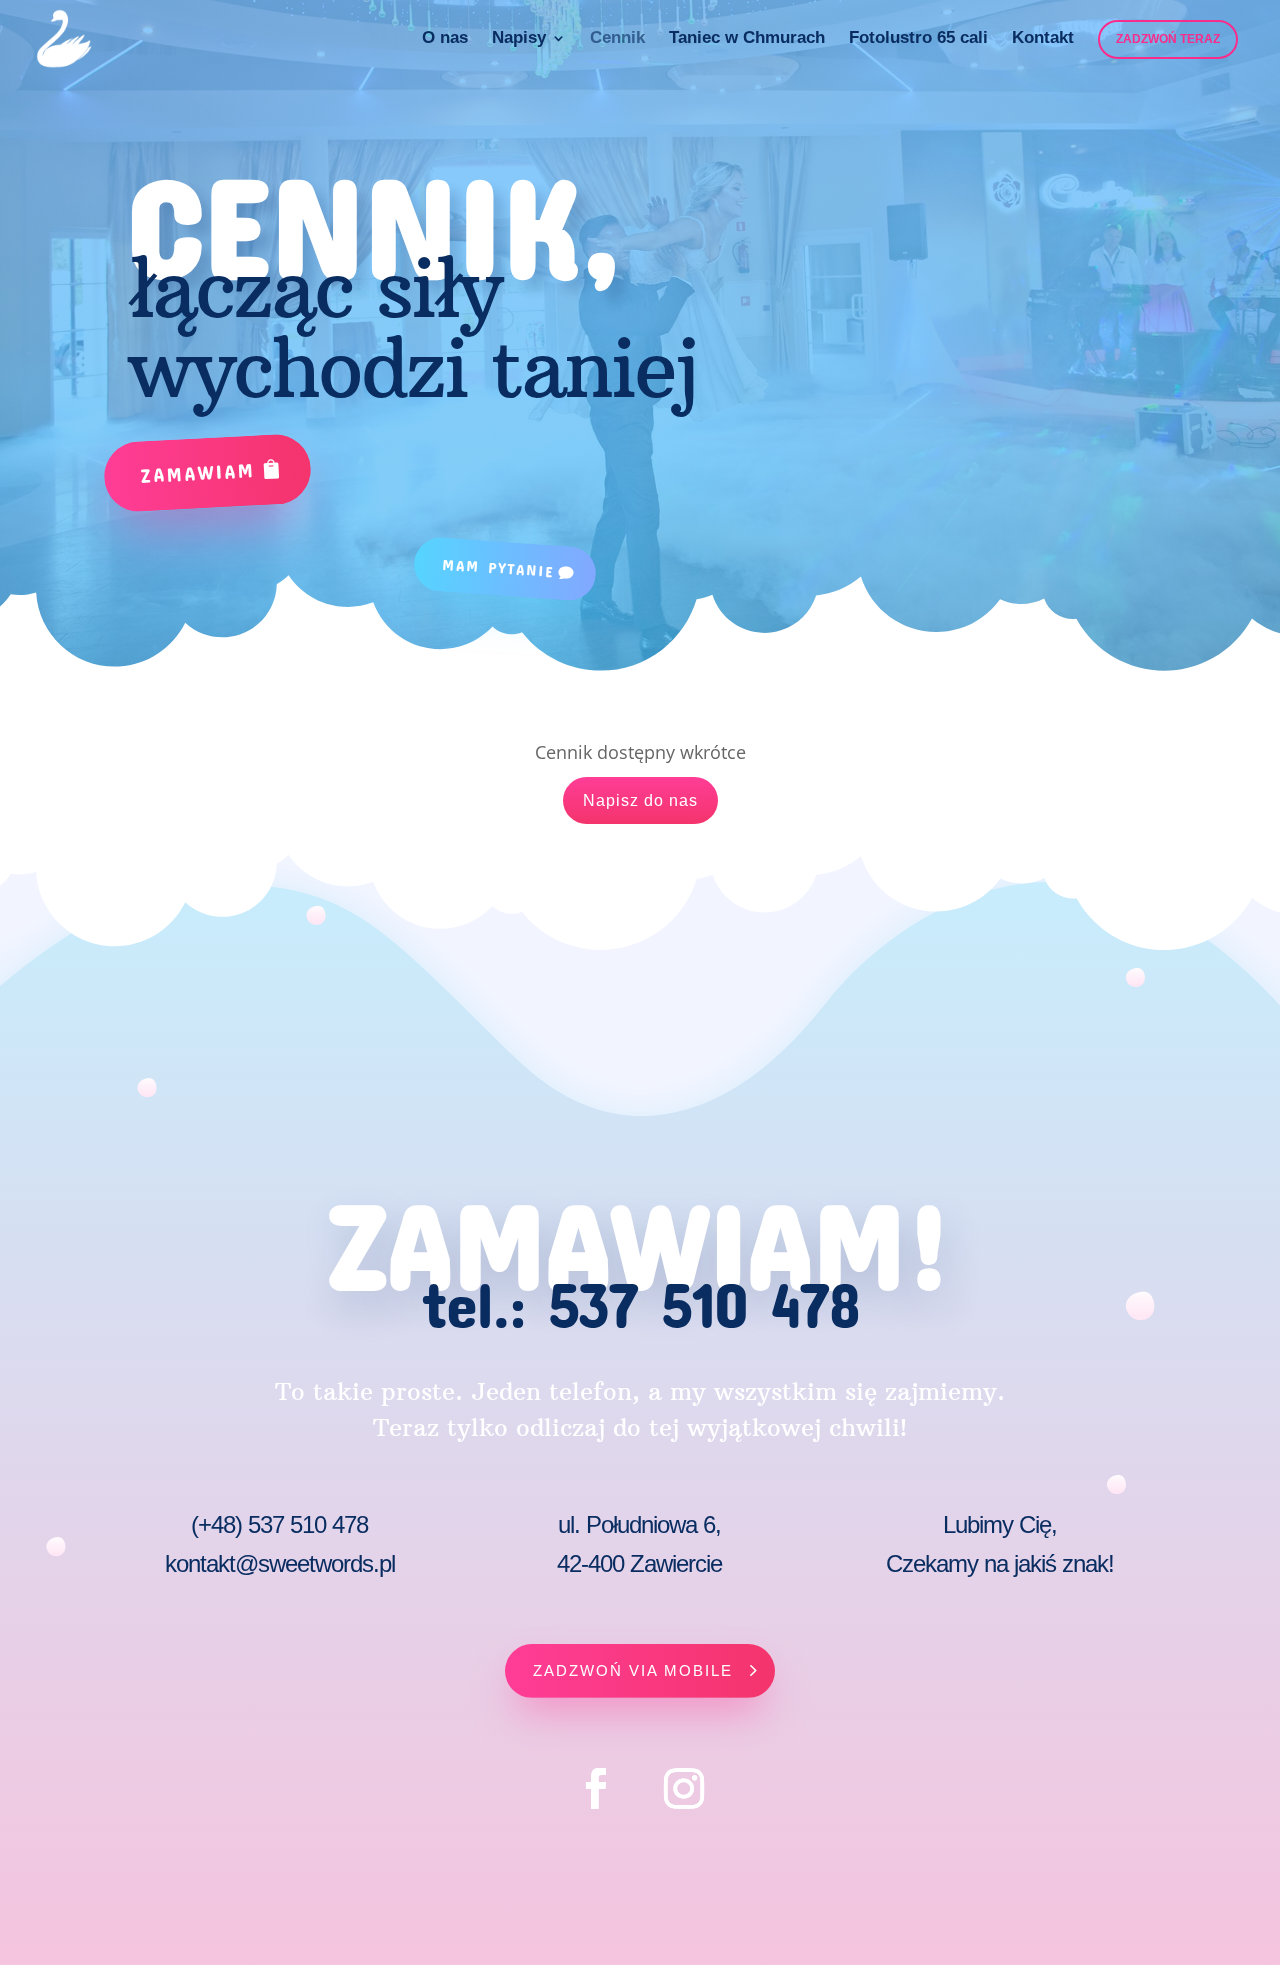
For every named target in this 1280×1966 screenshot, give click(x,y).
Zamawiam (198, 471)
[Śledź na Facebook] (596, 1789)
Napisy (519, 39)
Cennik (617, 39)
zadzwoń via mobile (633, 1670)
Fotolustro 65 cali (918, 39)
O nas (445, 39)
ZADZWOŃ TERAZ (1168, 39)
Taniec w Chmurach (747, 39)
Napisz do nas (640, 800)
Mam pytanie (498, 568)
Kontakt (1043, 39)
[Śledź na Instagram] (684, 1789)
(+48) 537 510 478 (279, 1524)
